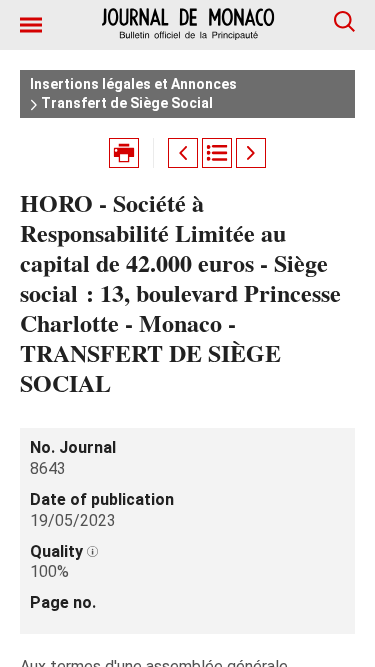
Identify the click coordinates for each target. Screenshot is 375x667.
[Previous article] (183, 153)
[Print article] (124, 153)
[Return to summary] (217, 153)
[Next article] (251, 153)
